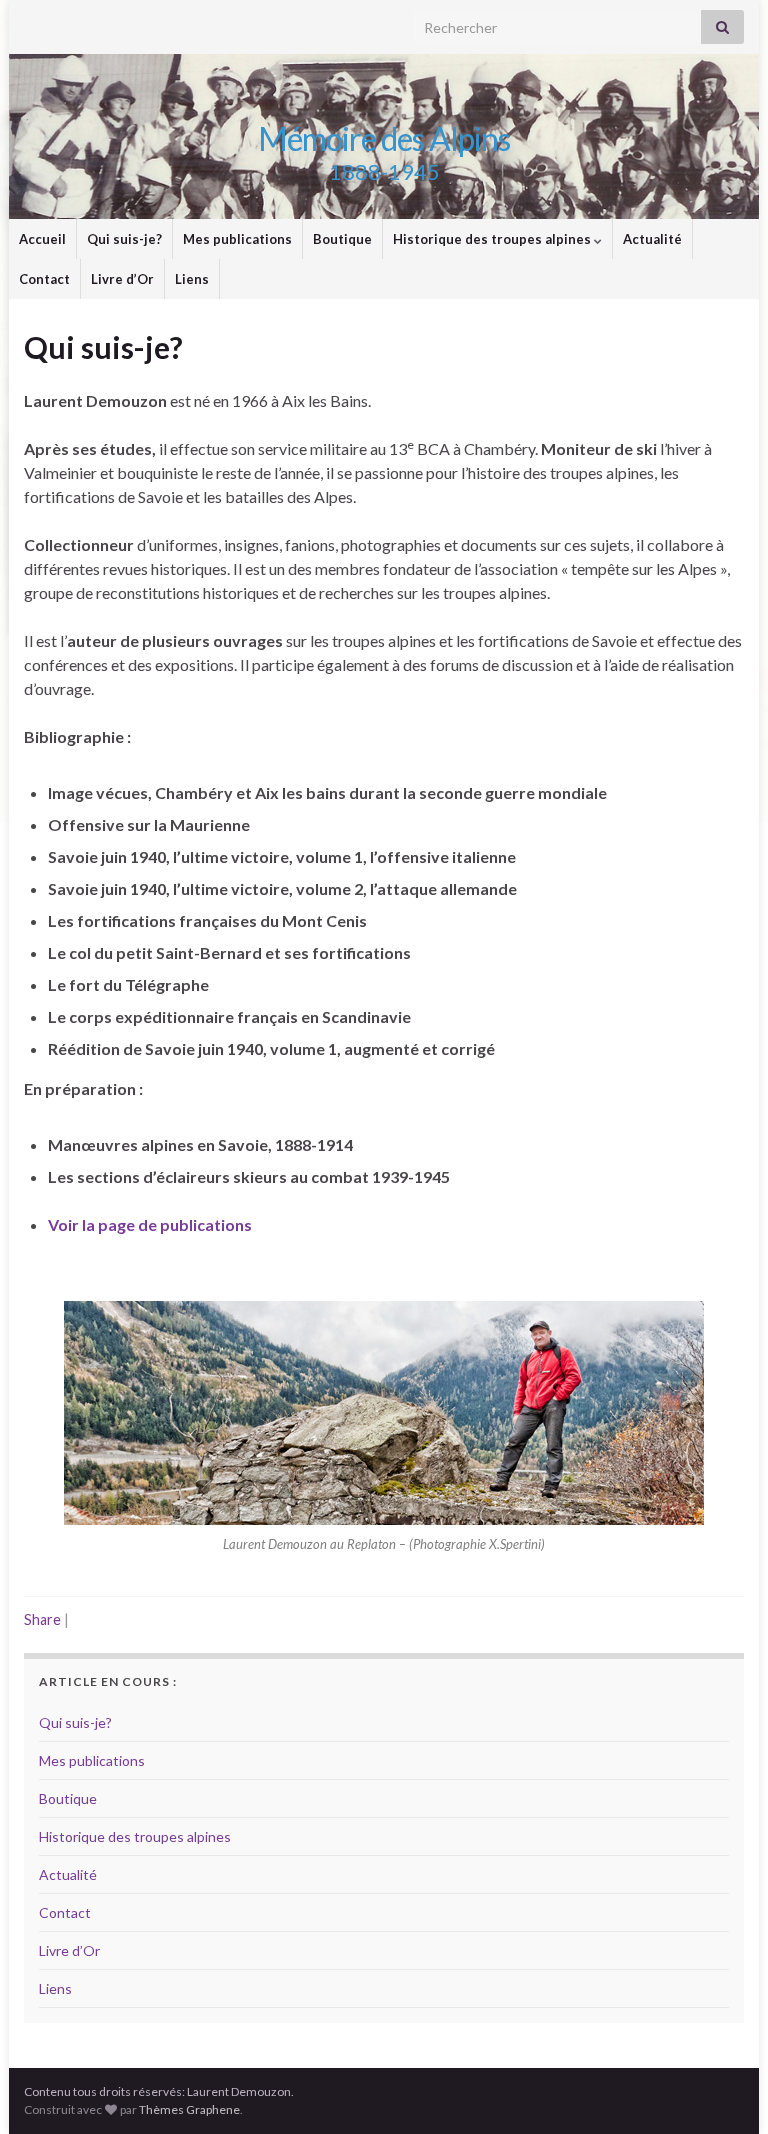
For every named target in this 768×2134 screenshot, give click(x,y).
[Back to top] (723, 2089)
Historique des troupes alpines (493, 239)
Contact (44, 279)
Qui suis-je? (124, 239)
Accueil (42, 239)
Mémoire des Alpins (384, 138)
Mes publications (237, 239)
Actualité (652, 239)
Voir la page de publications (150, 1224)
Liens (192, 279)
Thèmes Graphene (189, 2109)
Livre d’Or (122, 279)
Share (42, 1619)
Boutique (342, 239)
